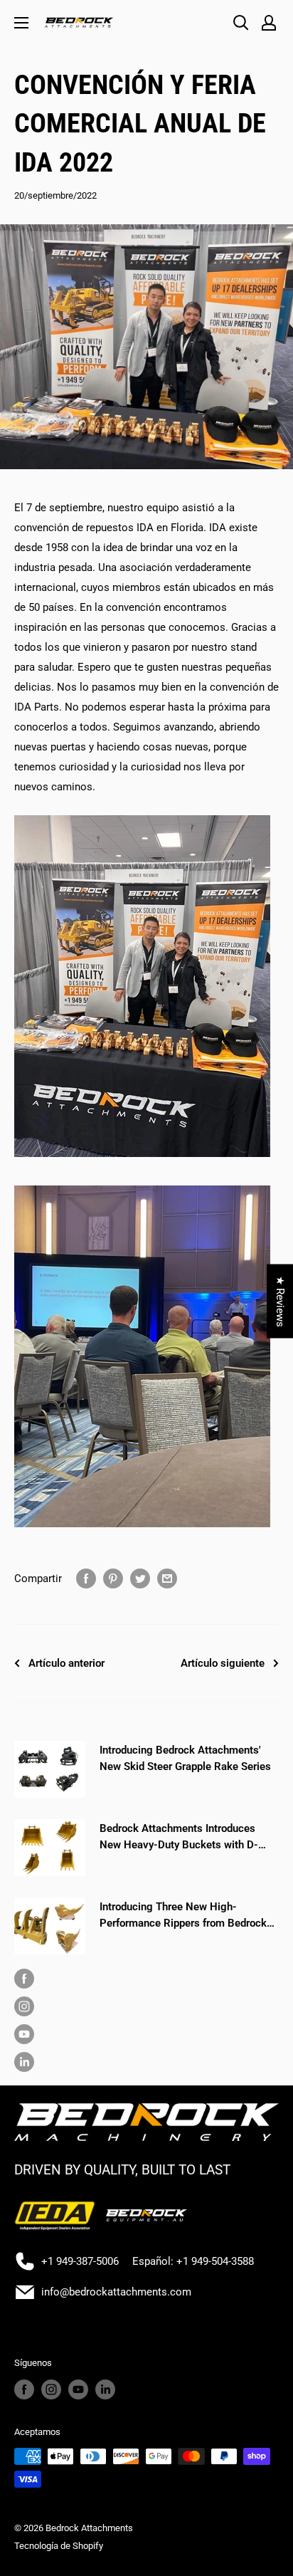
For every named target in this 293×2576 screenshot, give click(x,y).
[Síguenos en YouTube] (143, 2034)
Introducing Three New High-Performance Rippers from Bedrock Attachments (183, 1916)
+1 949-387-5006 (80, 2261)
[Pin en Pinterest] (113, 1578)
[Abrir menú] (21, 23)
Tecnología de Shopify (59, 2546)
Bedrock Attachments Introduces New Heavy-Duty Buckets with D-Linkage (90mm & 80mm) (179, 1838)
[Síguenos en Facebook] (143, 1978)
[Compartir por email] (167, 1578)
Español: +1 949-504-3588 (193, 2261)
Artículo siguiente (223, 1663)
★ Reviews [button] (280, 1302)
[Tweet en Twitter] (140, 1578)
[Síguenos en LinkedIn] (143, 2062)
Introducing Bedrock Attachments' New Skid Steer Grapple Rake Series (185, 1758)
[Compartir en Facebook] (86, 1578)
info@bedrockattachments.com (116, 2292)
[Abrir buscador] (241, 23)
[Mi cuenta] (269, 23)
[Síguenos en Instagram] (143, 2006)
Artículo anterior (66, 1663)
